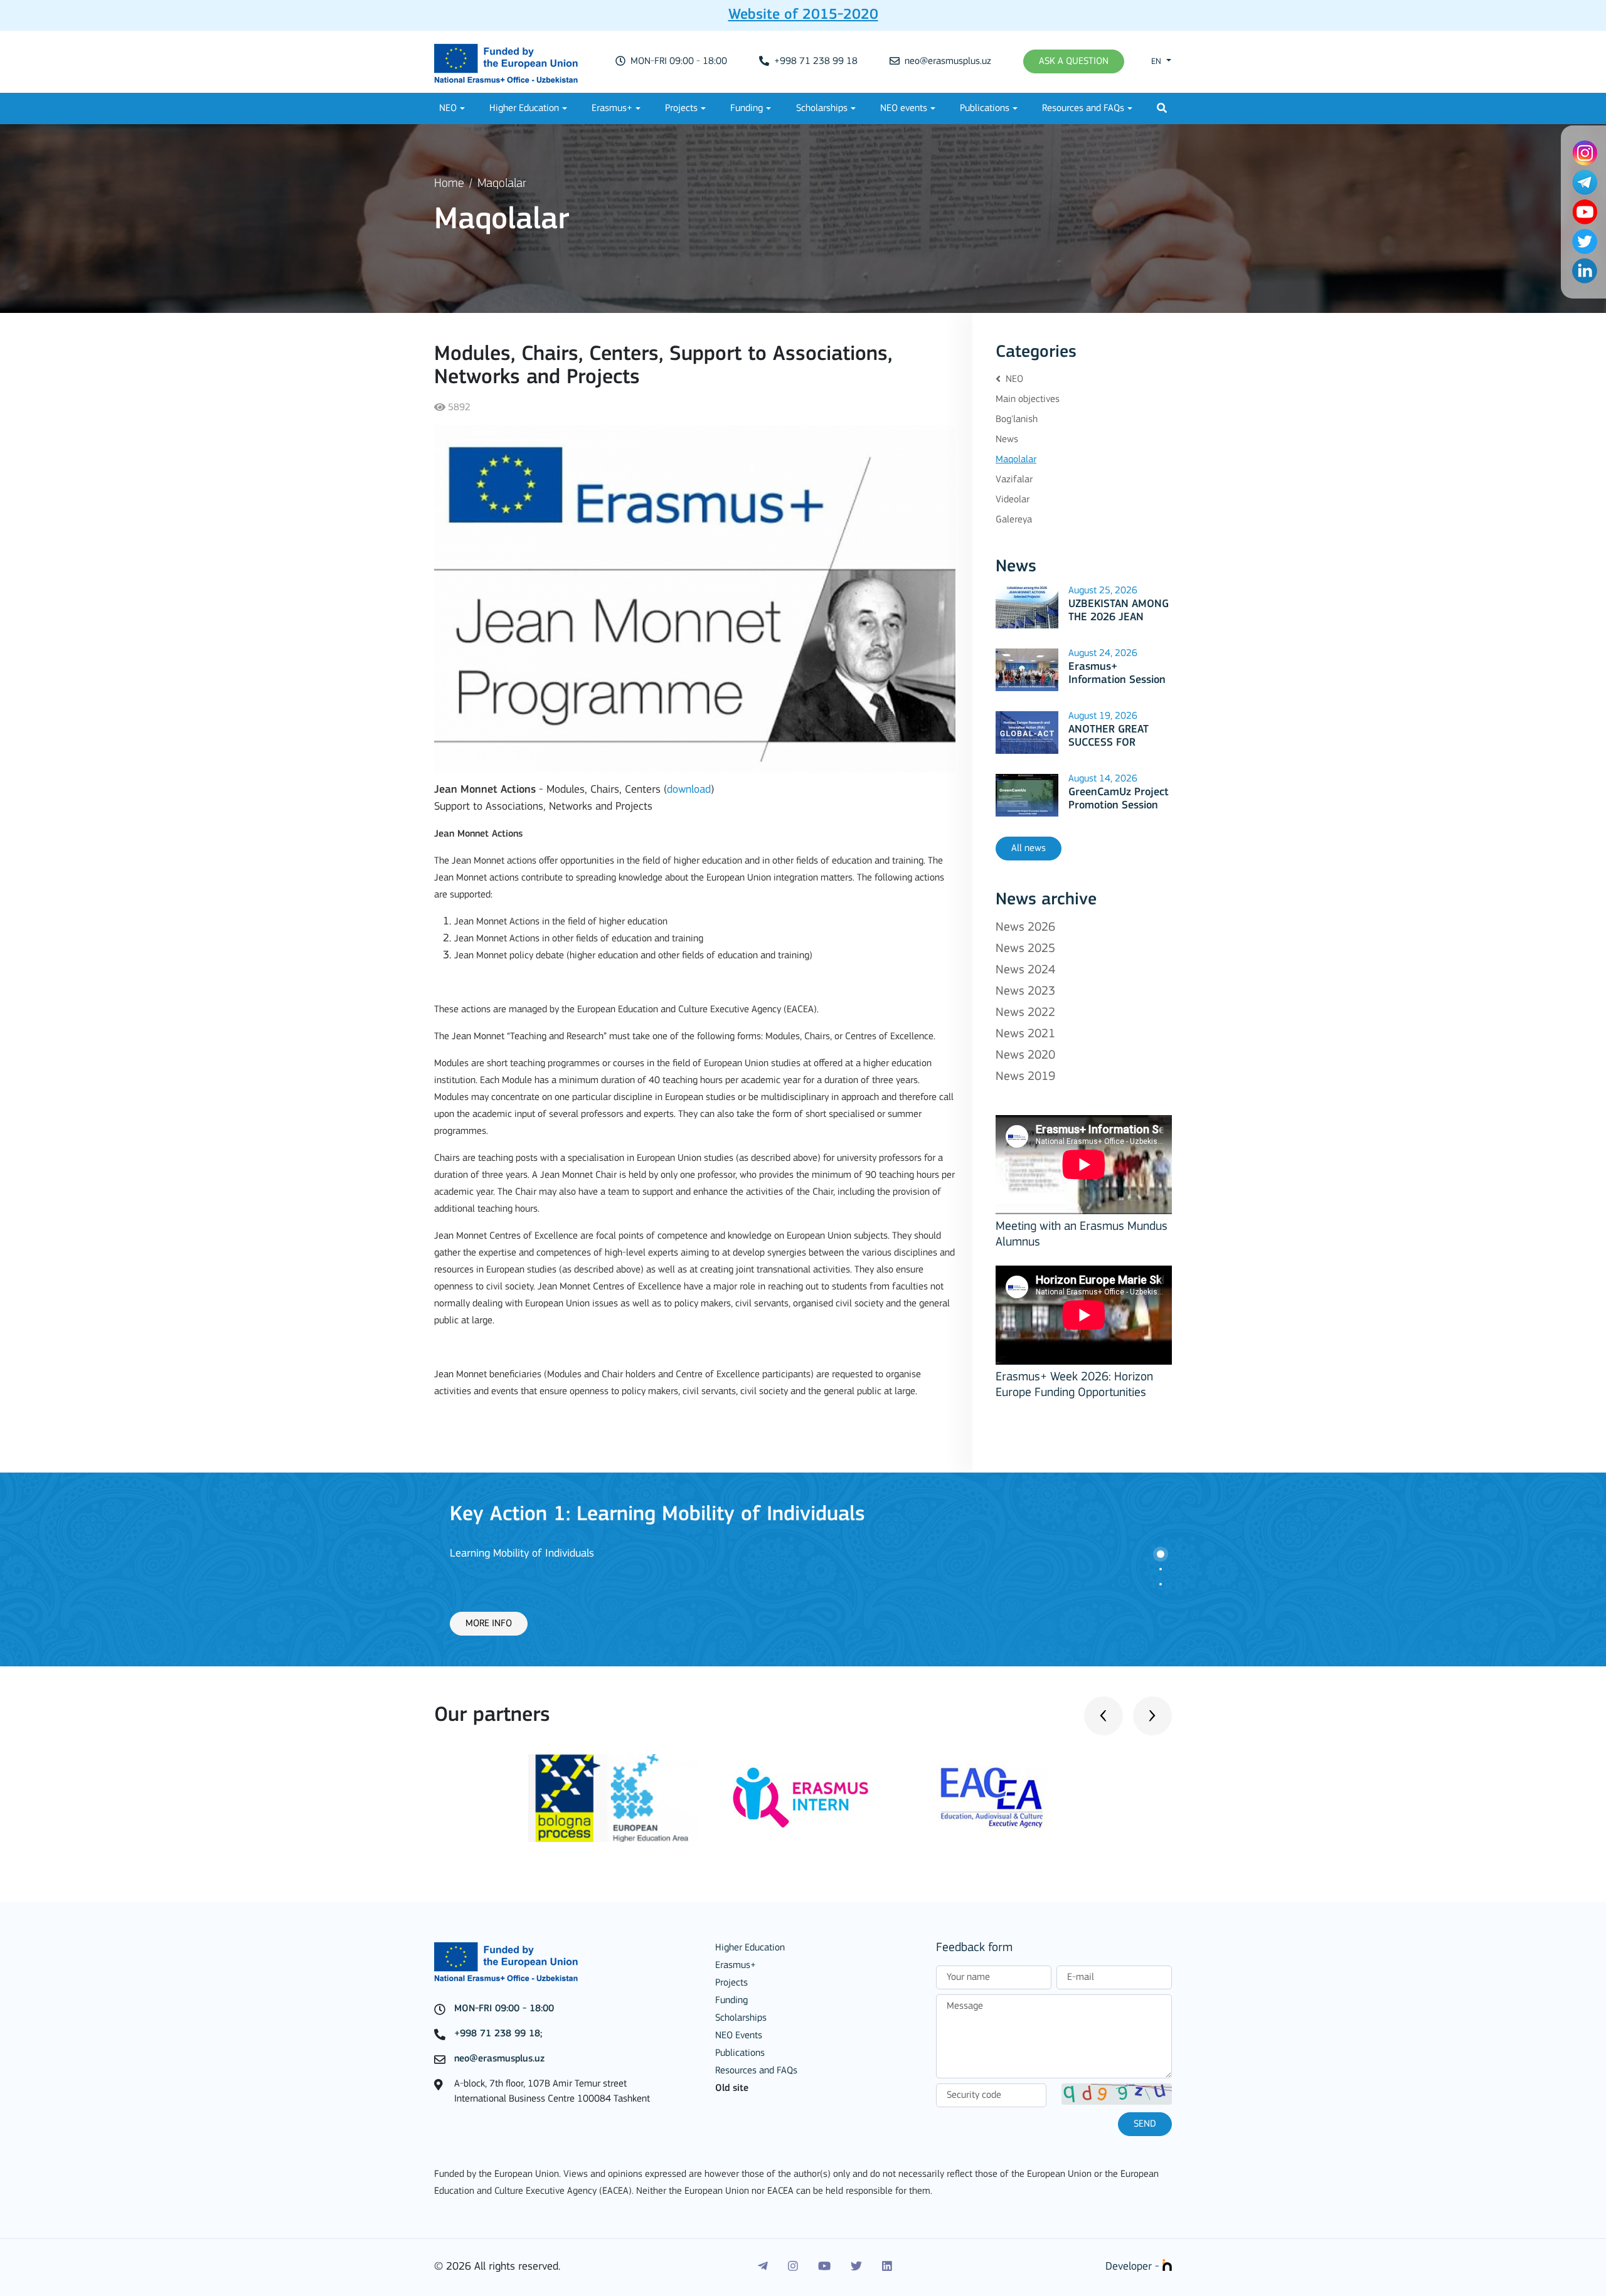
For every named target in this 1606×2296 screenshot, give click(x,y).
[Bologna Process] (614, 1798)
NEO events (904, 108)
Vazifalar (1014, 480)
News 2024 (1025, 970)
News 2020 (1025, 1055)
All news (1029, 849)
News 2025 (1025, 949)
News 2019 (1025, 1077)
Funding (747, 108)
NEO (448, 108)
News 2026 (1025, 928)
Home (449, 184)
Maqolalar (502, 184)
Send (1145, 2124)
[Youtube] (824, 2267)
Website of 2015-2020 (803, 15)
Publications (985, 108)
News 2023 (1025, 992)
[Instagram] (793, 2267)
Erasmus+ (612, 108)
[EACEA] (992, 1798)
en (1157, 62)
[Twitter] (856, 2267)
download (689, 790)
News (1007, 440)
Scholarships (822, 108)
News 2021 (1025, 1034)
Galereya (1014, 520)
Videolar (1013, 500)
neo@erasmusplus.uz (947, 61)
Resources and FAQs (1083, 108)
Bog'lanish (1017, 420)
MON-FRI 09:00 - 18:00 (678, 61)
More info (489, 1624)
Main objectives (1028, 399)
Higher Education (524, 108)
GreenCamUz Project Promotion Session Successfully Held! (1119, 806)
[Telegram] (763, 2267)
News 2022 (1025, 1013)
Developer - (1134, 2267)
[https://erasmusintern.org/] (803, 1798)
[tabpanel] (803, 1569)
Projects (681, 108)
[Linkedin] (887, 2267)
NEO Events (739, 2036)
